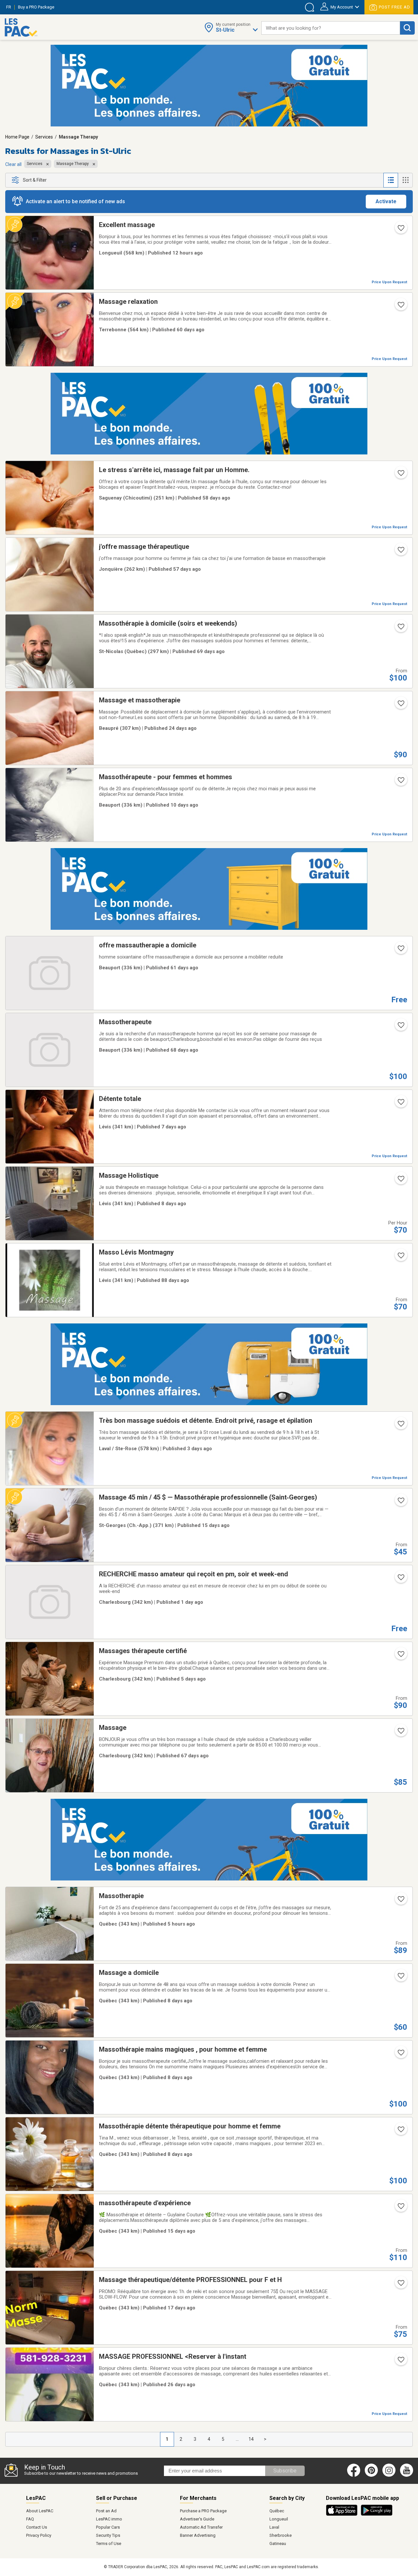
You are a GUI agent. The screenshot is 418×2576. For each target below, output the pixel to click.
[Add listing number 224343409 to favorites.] (400, 1502)
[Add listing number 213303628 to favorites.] (400, 1579)
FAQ (30, 2519)
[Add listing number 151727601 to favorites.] (400, 1426)
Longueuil (279, 2519)
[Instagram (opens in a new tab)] (389, 2475)
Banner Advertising (198, 2535)
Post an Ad (106, 2511)
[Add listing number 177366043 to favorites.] (400, 629)
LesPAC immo (109, 2519)
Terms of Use (109, 2543)
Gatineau (278, 2543)
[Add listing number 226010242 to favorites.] (400, 1901)
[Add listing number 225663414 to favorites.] (400, 782)
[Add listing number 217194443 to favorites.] (400, 1656)
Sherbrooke (281, 2535)
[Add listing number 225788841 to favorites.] (400, 1104)
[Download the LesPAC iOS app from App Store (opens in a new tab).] (343, 2515)
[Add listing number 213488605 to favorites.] (400, 230)
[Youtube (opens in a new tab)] (408, 2475)
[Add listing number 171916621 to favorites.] (400, 1257)
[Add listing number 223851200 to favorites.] (400, 475)
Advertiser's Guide (197, 2519)
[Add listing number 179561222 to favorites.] (400, 2285)
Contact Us (37, 2527)
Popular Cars (108, 2527)
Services (44, 137)
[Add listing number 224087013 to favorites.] (400, 2208)
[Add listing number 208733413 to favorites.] (400, 2362)
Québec (277, 2511)
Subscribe (285, 2471)
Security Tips (108, 2535)
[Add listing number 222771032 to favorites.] (400, 1978)
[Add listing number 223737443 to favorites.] (400, 950)
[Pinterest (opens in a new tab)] (371, 2475)
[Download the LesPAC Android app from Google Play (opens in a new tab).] (377, 2515)
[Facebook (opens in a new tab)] (354, 2475)
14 (251, 2439)
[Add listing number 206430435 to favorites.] (400, 307)
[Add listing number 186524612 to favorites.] (400, 2131)
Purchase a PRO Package (203, 2511)
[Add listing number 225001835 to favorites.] (400, 705)
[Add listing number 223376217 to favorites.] (400, 1027)
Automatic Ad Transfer (201, 2527)
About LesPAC (40, 2511)
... (237, 2439)
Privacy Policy (39, 2535)
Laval (274, 2527)
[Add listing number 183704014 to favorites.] (400, 2055)
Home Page (17, 137)
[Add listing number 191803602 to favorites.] (400, 1181)
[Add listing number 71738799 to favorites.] (400, 1733)
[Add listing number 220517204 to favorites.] (400, 552)
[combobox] (331, 28)
